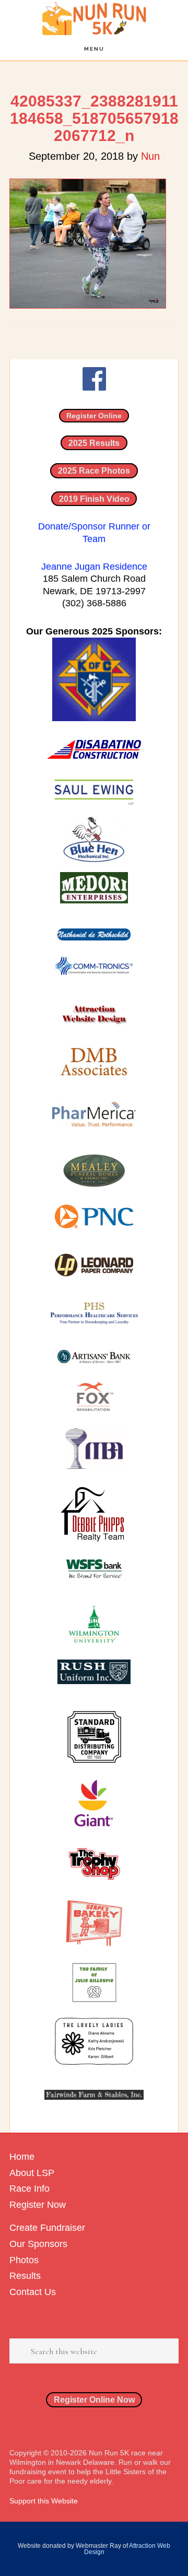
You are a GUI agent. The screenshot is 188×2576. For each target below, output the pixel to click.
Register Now (38, 2205)
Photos (24, 2260)
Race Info (30, 2189)
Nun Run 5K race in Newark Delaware (94, 19)
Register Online (94, 416)
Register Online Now (94, 2399)
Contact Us (33, 2292)
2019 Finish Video (94, 499)
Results (25, 2276)
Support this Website (44, 2501)
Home (22, 2157)
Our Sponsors (38, 2244)
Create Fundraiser (47, 2228)
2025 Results (94, 443)
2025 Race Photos (94, 470)
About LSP (32, 2173)
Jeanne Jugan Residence (94, 567)
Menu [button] (94, 49)
